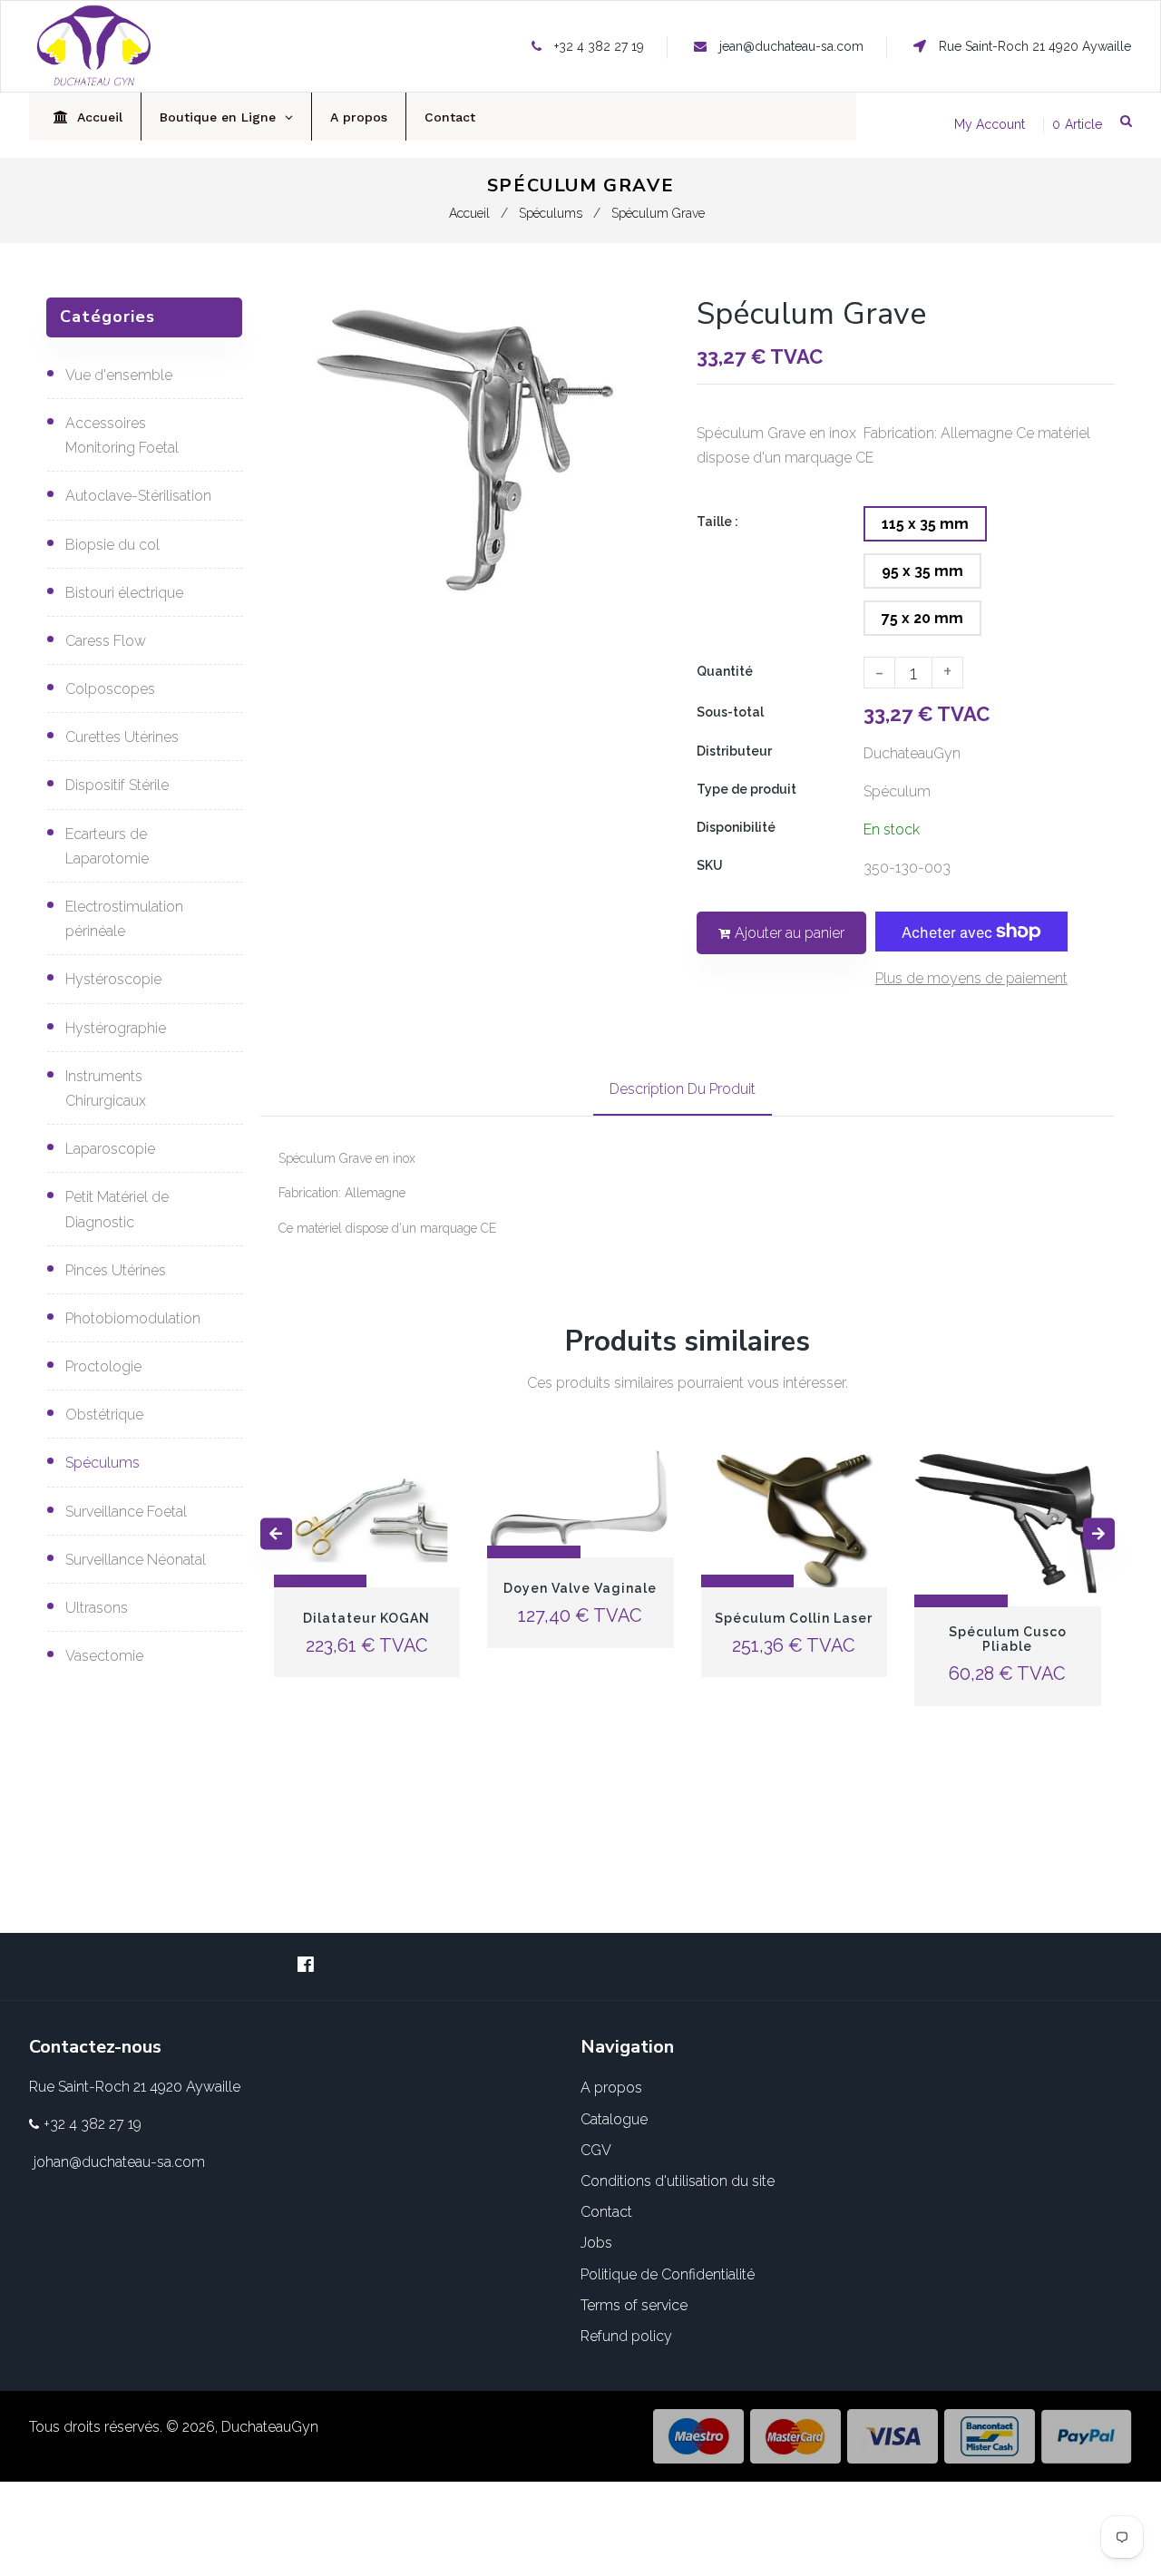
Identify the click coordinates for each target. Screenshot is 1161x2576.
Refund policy (626, 2336)
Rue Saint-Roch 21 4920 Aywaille (1033, 46)
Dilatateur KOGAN (366, 1618)
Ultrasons (97, 1608)
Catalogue (614, 2119)
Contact (606, 2212)
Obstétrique (104, 1415)
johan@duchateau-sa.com (119, 2162)
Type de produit (746, 789)
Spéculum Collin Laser (794, 1618)
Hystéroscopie (113, 979)
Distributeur (734, 751)
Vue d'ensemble (119, 375)
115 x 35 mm (925, 524)
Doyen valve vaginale (580, 1589)
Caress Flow (106, 641)
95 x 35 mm (922, 571)
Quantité (725, 671)
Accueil (469, 213)
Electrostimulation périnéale (124, 919)
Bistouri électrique (124, 593)
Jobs (596, 2243)
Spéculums (551, 213)
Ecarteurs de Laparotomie (107, 846)
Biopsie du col (112, 545)
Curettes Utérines (122, 737)
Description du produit (683, 1089)
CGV (596, 2150)
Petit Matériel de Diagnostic (117, 1209)
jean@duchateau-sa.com (791, 46)
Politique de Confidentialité (668, 2274)
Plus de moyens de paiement (971, 978)
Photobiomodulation (133, 1318)
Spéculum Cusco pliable (1008, 1640)
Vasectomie (104, 1656)
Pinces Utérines (116, 1270)
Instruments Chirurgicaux (106, 1088)
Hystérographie (116, 1028)
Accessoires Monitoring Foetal (122, 435)
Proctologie (103, 1366)
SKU (710, 865)
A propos (611, 2088)
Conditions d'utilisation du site (678, 2181)
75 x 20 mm (922, 618)
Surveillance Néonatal (136, 1560)
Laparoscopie (110, 1149)
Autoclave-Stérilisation (138, 496)
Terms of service (634, 2305)
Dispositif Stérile (117, 785)
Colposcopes (110, 689)
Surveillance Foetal (126, 1512)
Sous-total (730, 712)
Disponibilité (736, 827)
